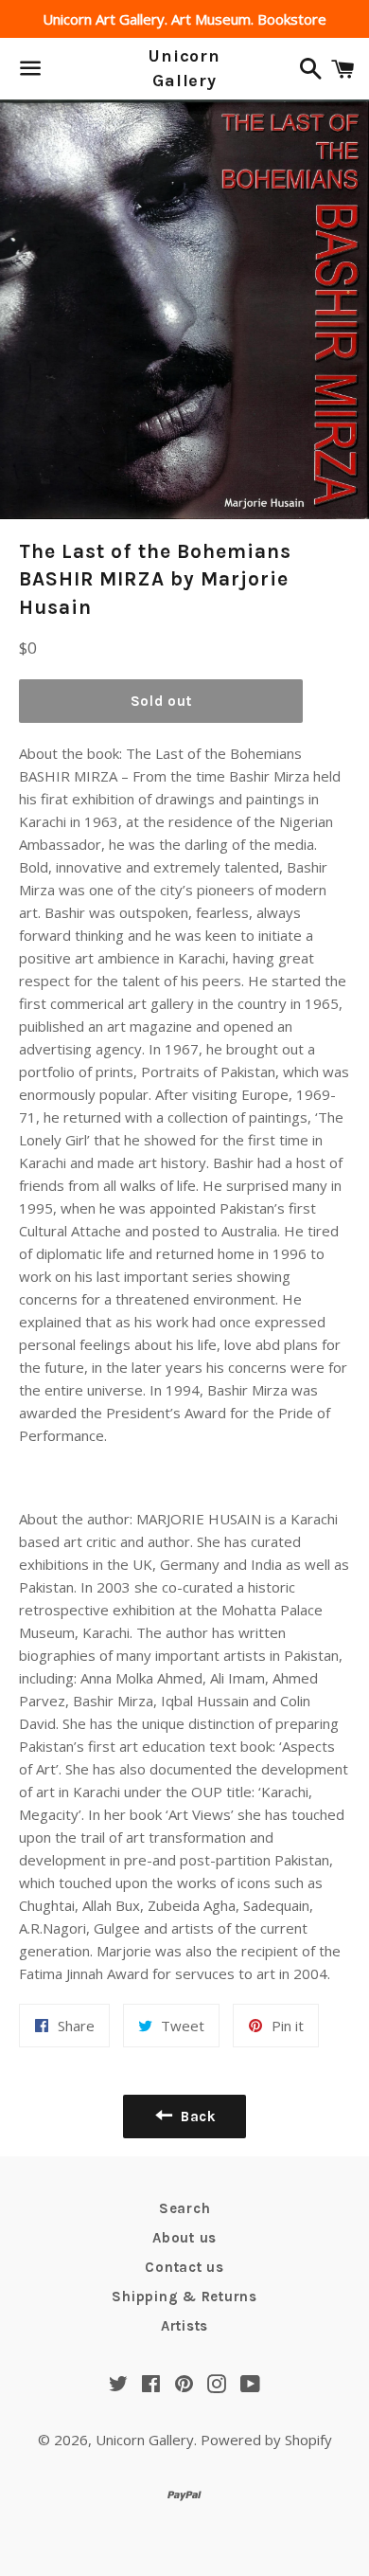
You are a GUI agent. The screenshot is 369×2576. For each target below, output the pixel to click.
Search (185, 2208)
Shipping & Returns (184, 2297)
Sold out (161, 701)
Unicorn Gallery (184, 68)
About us (184, 2238)
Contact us (184, 2267)
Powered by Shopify (266, 2440)
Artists (184, 2326)
